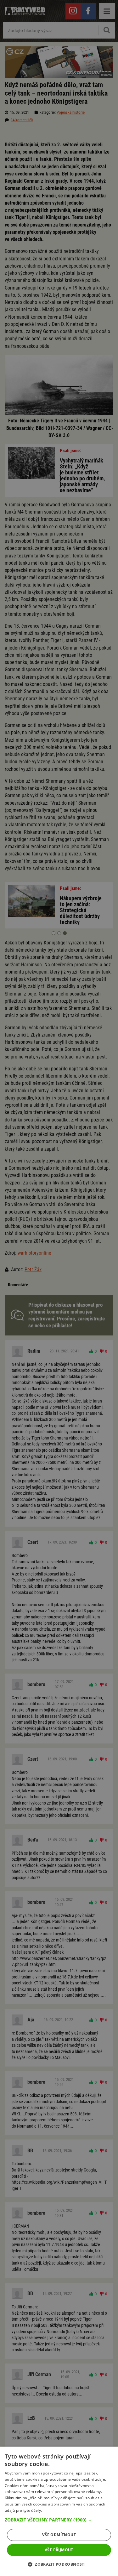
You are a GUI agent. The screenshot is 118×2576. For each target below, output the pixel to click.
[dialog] (59, 2511)
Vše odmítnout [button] (59, 2535)
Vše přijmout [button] (59, 2550)
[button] (59, 2520)
